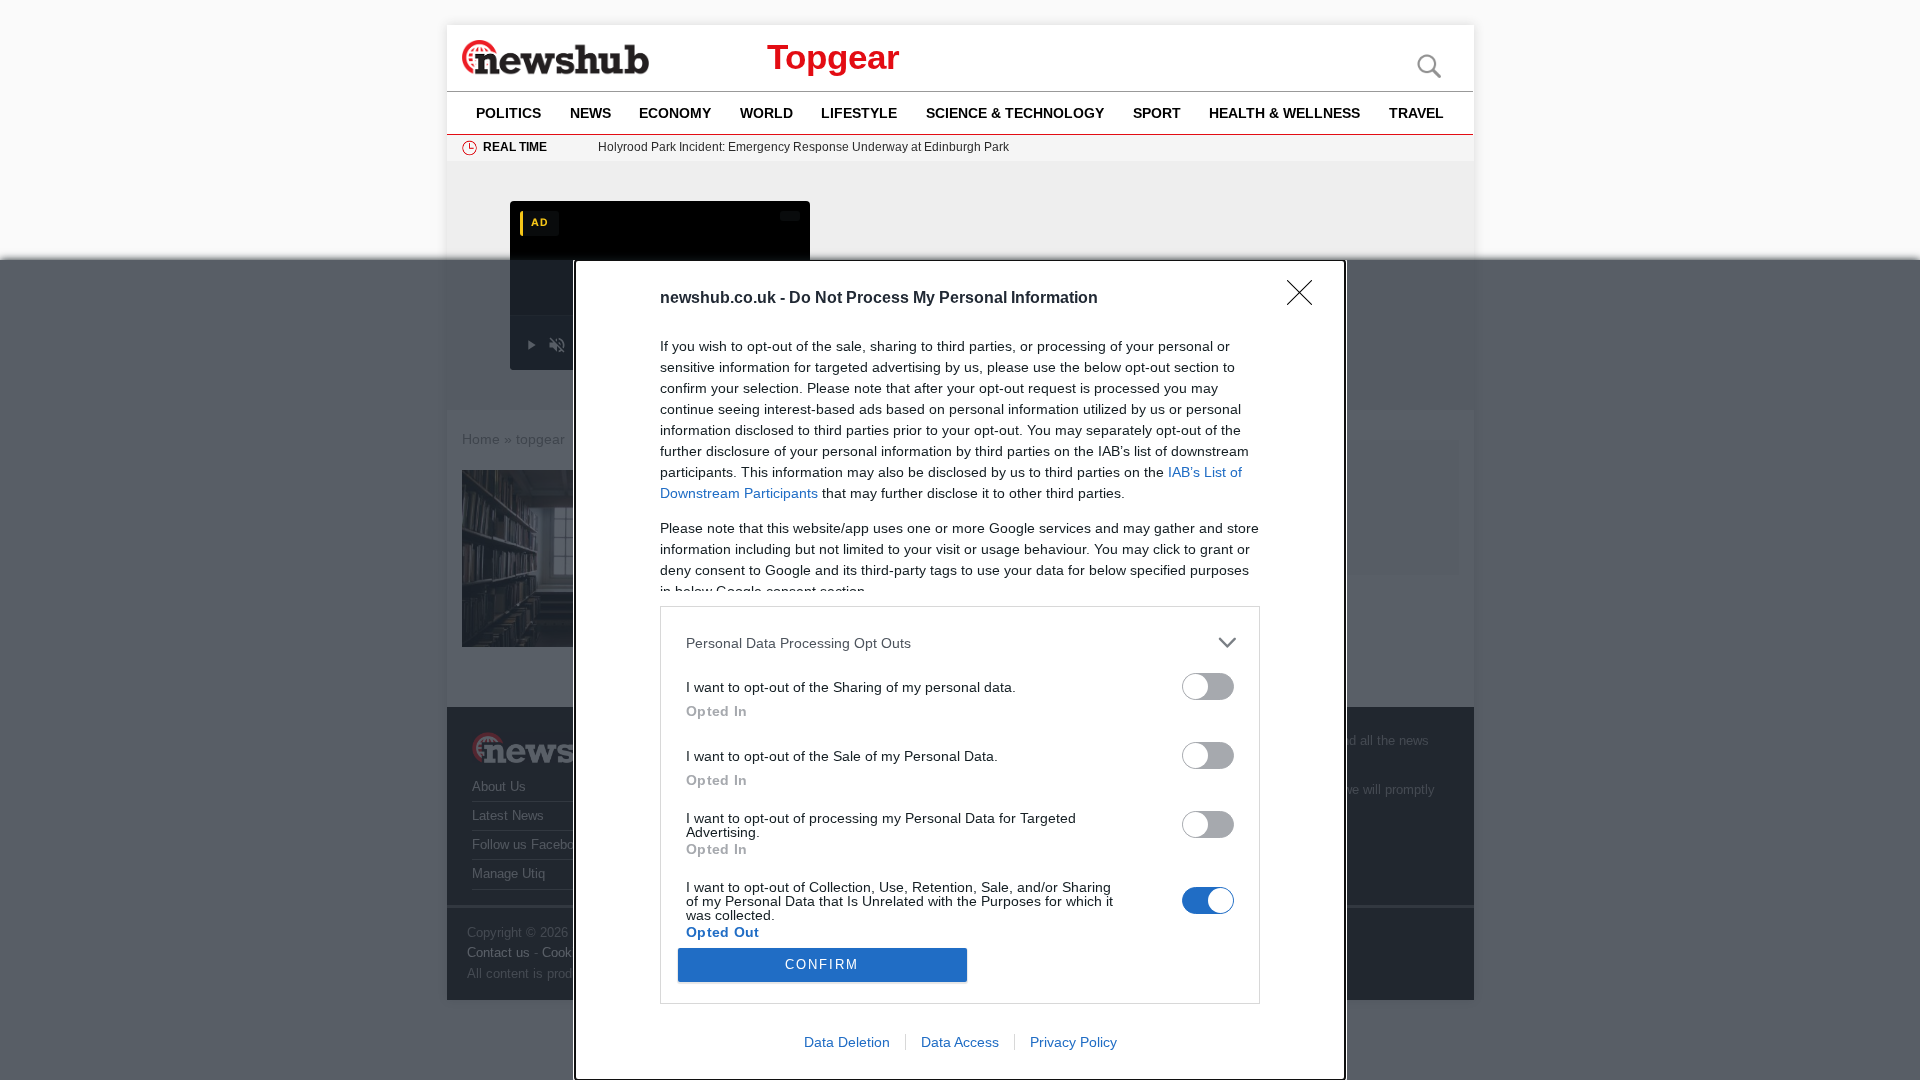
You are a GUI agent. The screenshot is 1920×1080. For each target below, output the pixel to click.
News (590, 113)
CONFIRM (822, 964)
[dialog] (960, 670)
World (766, 113)
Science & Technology (1015, 113)
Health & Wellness (1284, 113)
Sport (1157, 113)
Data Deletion (847, 1042)
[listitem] (960, 642)
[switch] (1208, 686)
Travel (1416, 113)
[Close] (1306, 299)
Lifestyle (859, 113)
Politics (508, 113)
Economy (675, 113)
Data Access (960, 1042)
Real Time (515, 147)
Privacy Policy (1073, 1042)
